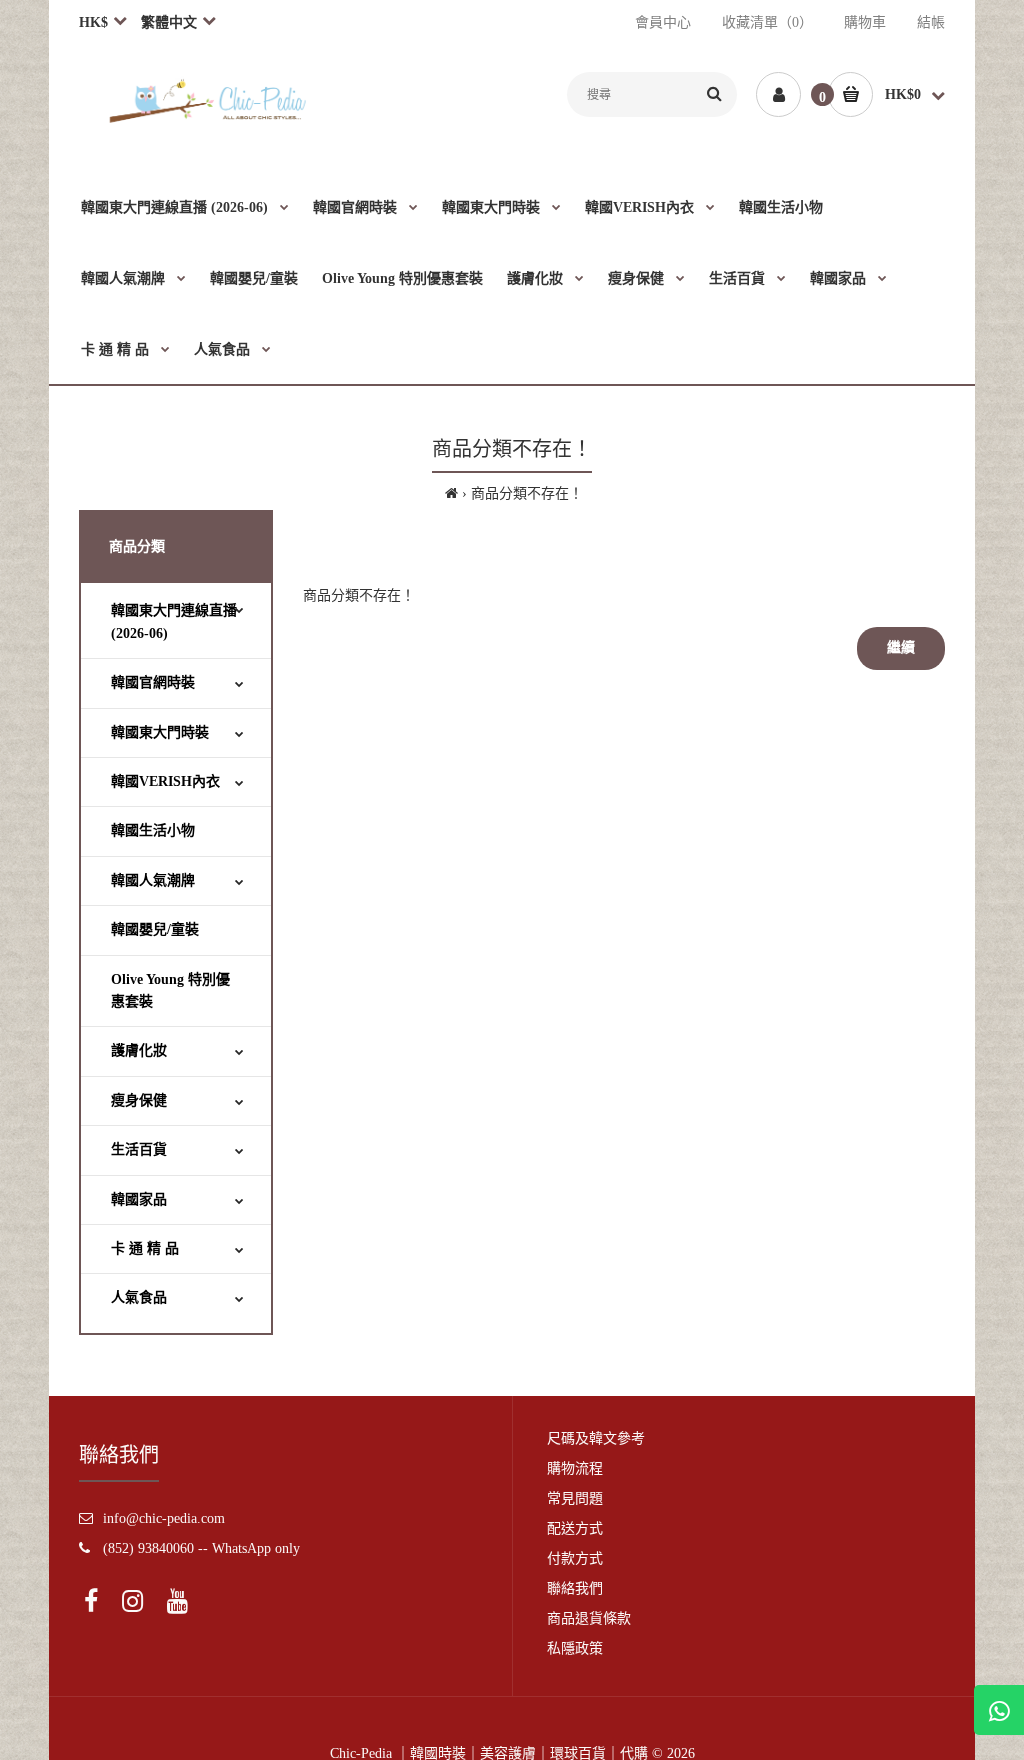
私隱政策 (575, 1648)
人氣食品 (139, 1297)
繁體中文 (169, 22)
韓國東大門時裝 (160, 732)
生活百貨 (139, 1149)
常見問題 (575, 1498)
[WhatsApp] (999, 1710)
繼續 (901, 647)
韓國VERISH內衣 (165, 781)
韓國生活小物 (153, 830)
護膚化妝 (139, 1050)
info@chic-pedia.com (164, 1518)
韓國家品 (139, 1199)
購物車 (865, 22)
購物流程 (575, 1468)
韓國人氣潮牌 (153, 880)
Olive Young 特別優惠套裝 (170, 990)
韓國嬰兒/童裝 (155, 929)
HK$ (93, 22)
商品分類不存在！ (527, 493)
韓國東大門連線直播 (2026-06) (174, 621)
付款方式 (575, 1558)
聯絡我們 (575, 1588)
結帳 (931, 22)
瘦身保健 (139, 1100)
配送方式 (575, 1528)
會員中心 (663, 22)
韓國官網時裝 (153, 682)
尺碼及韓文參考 (596, 1438)
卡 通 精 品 (145, 1248)
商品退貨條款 (589, 1618)
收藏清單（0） (767, 22)
